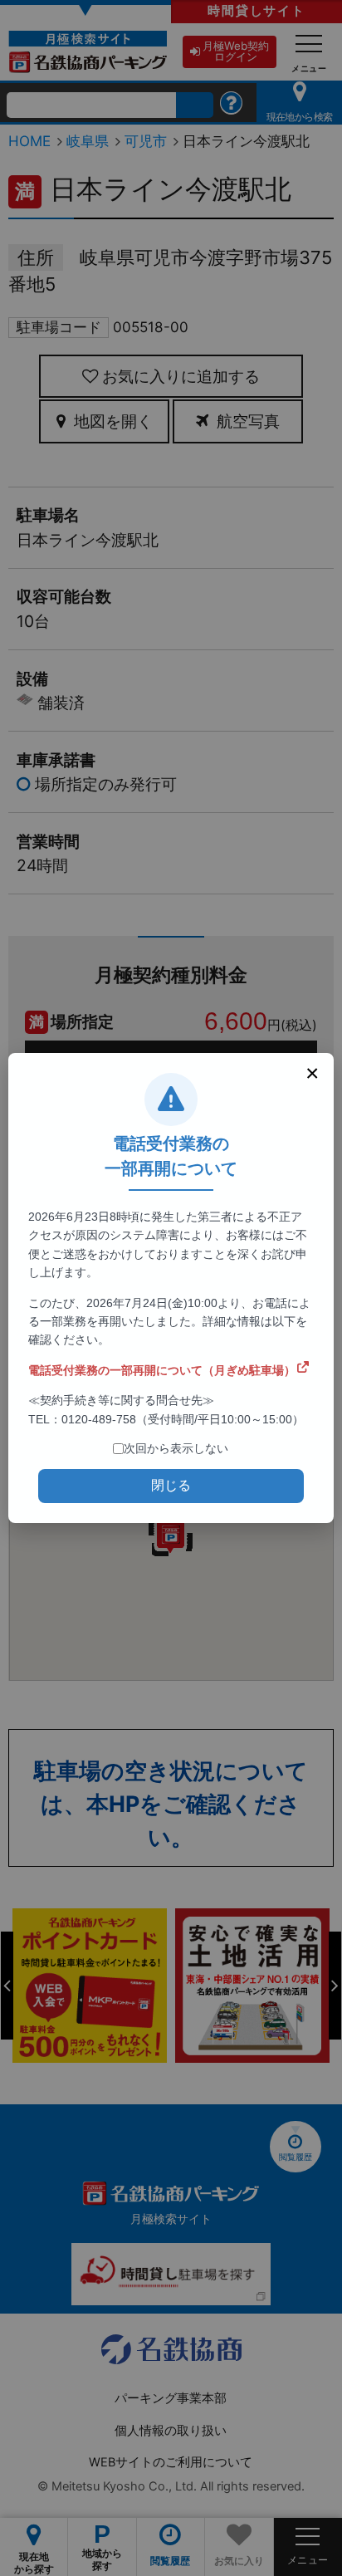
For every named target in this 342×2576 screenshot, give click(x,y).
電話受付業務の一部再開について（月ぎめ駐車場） (162, 1370)
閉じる (171, 1485)
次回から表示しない (176, 1448)
